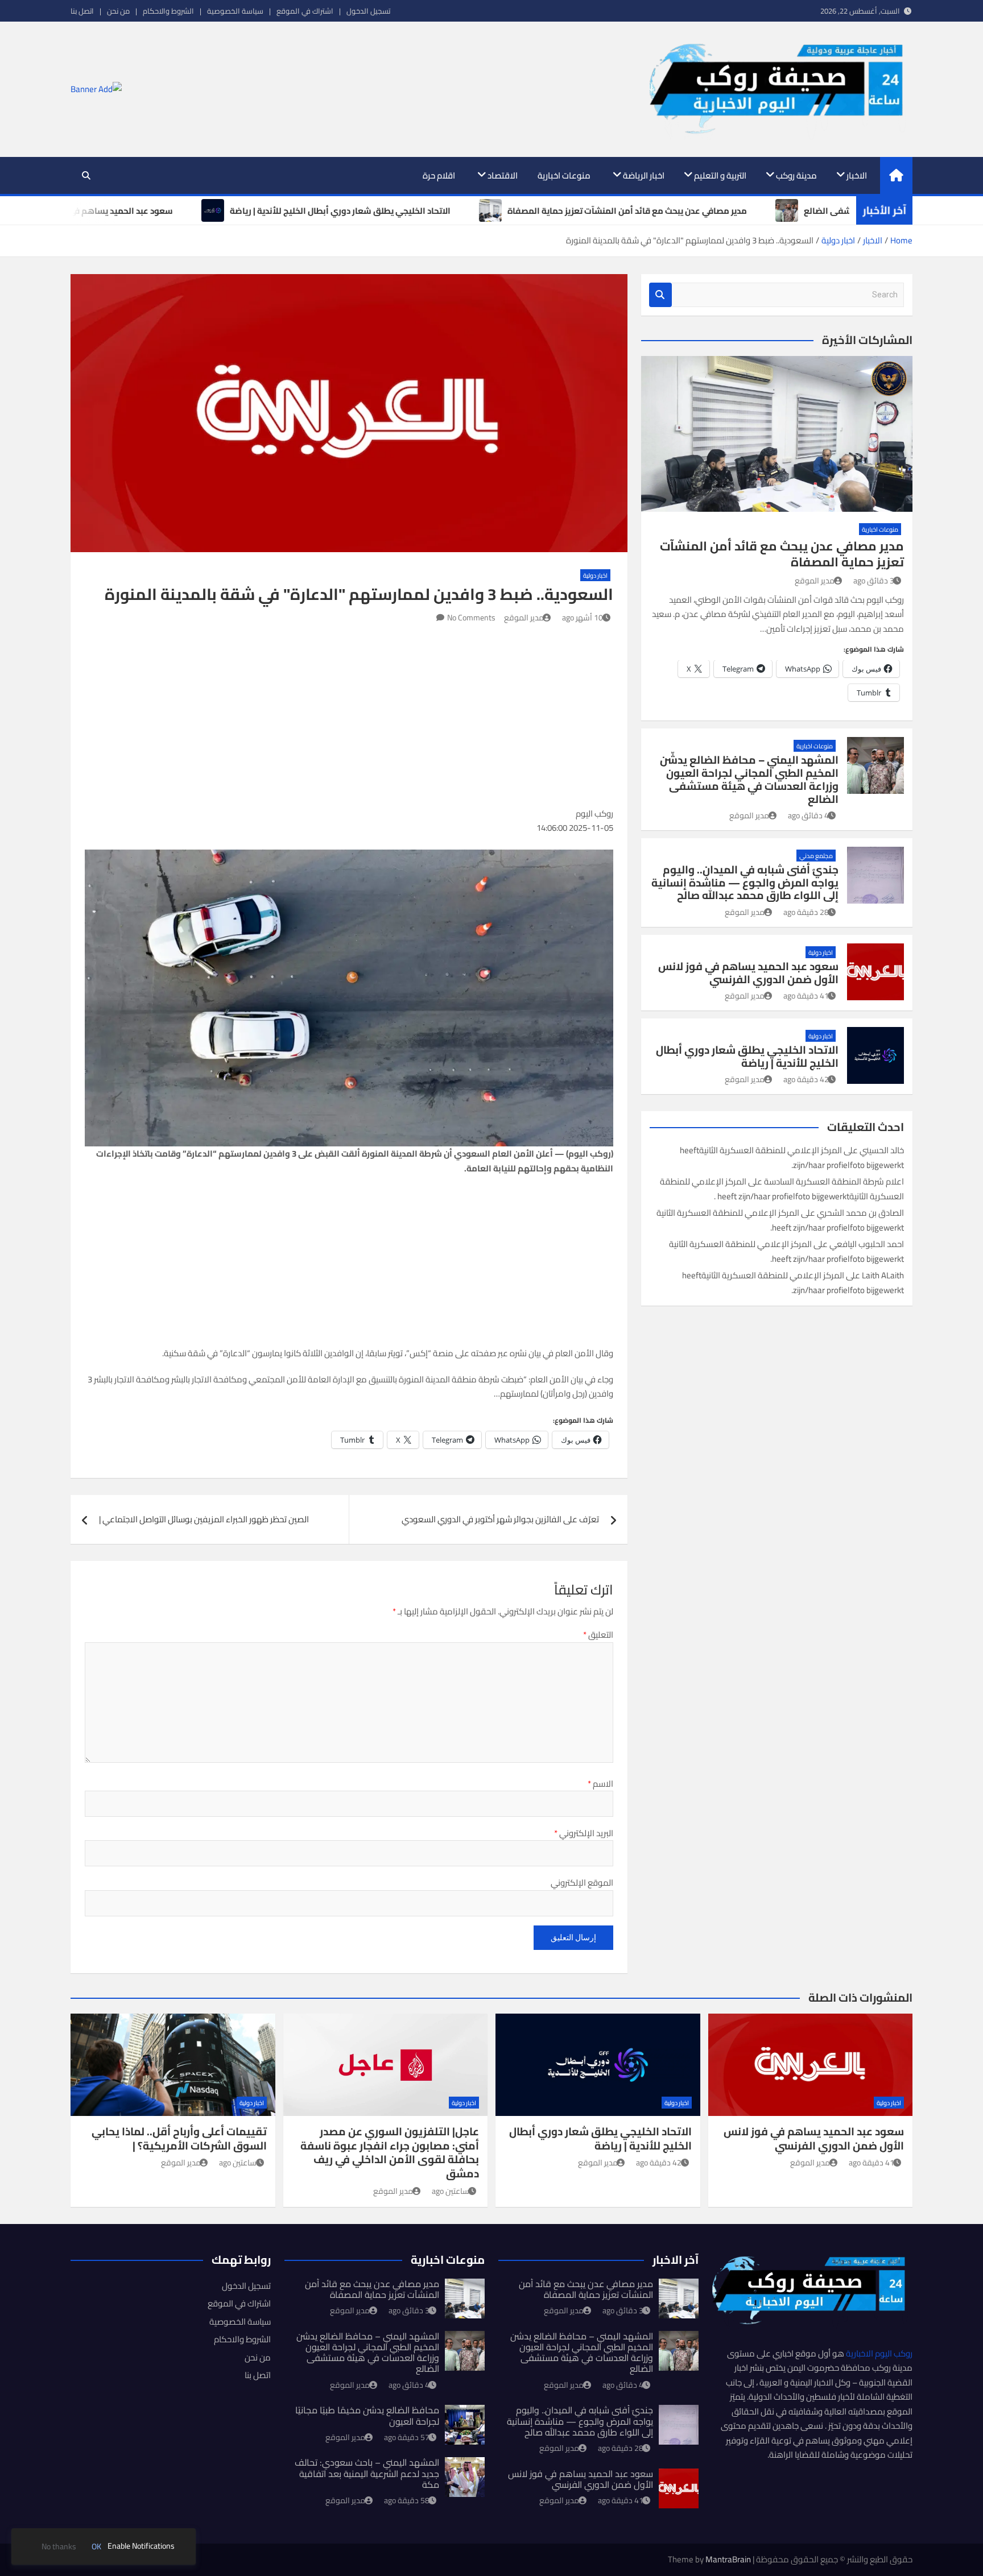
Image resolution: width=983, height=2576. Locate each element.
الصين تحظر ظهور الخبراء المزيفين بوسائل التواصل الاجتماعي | (204, 1519)
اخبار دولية (595, 575)
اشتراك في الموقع (305, 11)
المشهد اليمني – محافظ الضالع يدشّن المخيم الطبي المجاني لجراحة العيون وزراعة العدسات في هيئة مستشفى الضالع (749, 779)
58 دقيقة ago (407, 2500)
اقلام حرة (439, 175)
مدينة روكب (796, 175)
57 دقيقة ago (407, 2437)
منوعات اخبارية (564, 175)
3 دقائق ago (874, 581)
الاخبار (857, 175)
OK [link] (96, 2547)
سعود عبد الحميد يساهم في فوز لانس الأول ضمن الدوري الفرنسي (748, 973)
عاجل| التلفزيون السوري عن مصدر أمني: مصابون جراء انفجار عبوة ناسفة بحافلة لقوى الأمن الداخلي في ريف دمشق (390, 2152)
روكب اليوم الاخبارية (879, 2353)
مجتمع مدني (816, 856)
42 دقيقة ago (806, 1079)
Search (660, 295)
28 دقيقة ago (806, 912)
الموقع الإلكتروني (582, 1883)
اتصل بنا (82, 11)
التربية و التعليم (720, 175)
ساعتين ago (451, 2191)
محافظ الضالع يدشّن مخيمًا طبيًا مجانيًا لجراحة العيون (367, 2415)
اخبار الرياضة (644, 175)
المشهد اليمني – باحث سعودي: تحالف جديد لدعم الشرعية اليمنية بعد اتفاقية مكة (367, 2473)
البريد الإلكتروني (584, 1833)
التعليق (598, 1635)
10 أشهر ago (583, 618)
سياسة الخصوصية (235, 11)
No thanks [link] (59, 2547)
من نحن (118, 11)
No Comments (471, 618)
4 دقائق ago (808, 815)
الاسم (600, 1784)
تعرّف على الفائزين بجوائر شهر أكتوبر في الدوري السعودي (500, 1519)
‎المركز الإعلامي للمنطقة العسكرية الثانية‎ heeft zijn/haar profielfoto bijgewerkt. (791, 1157)
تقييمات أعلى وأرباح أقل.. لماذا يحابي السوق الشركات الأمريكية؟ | (179, 2138)
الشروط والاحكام (168, 11)
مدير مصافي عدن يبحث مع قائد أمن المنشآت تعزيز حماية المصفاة (782, 554)
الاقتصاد (503, 175)
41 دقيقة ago (806, 996)
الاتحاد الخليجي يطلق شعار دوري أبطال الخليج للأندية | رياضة (747, 1056)
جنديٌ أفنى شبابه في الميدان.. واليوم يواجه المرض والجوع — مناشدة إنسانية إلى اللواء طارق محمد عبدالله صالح (745, 883)
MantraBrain (728, 2559)
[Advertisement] (349, 712)
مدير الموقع (524, 618)
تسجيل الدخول (368, 11)
